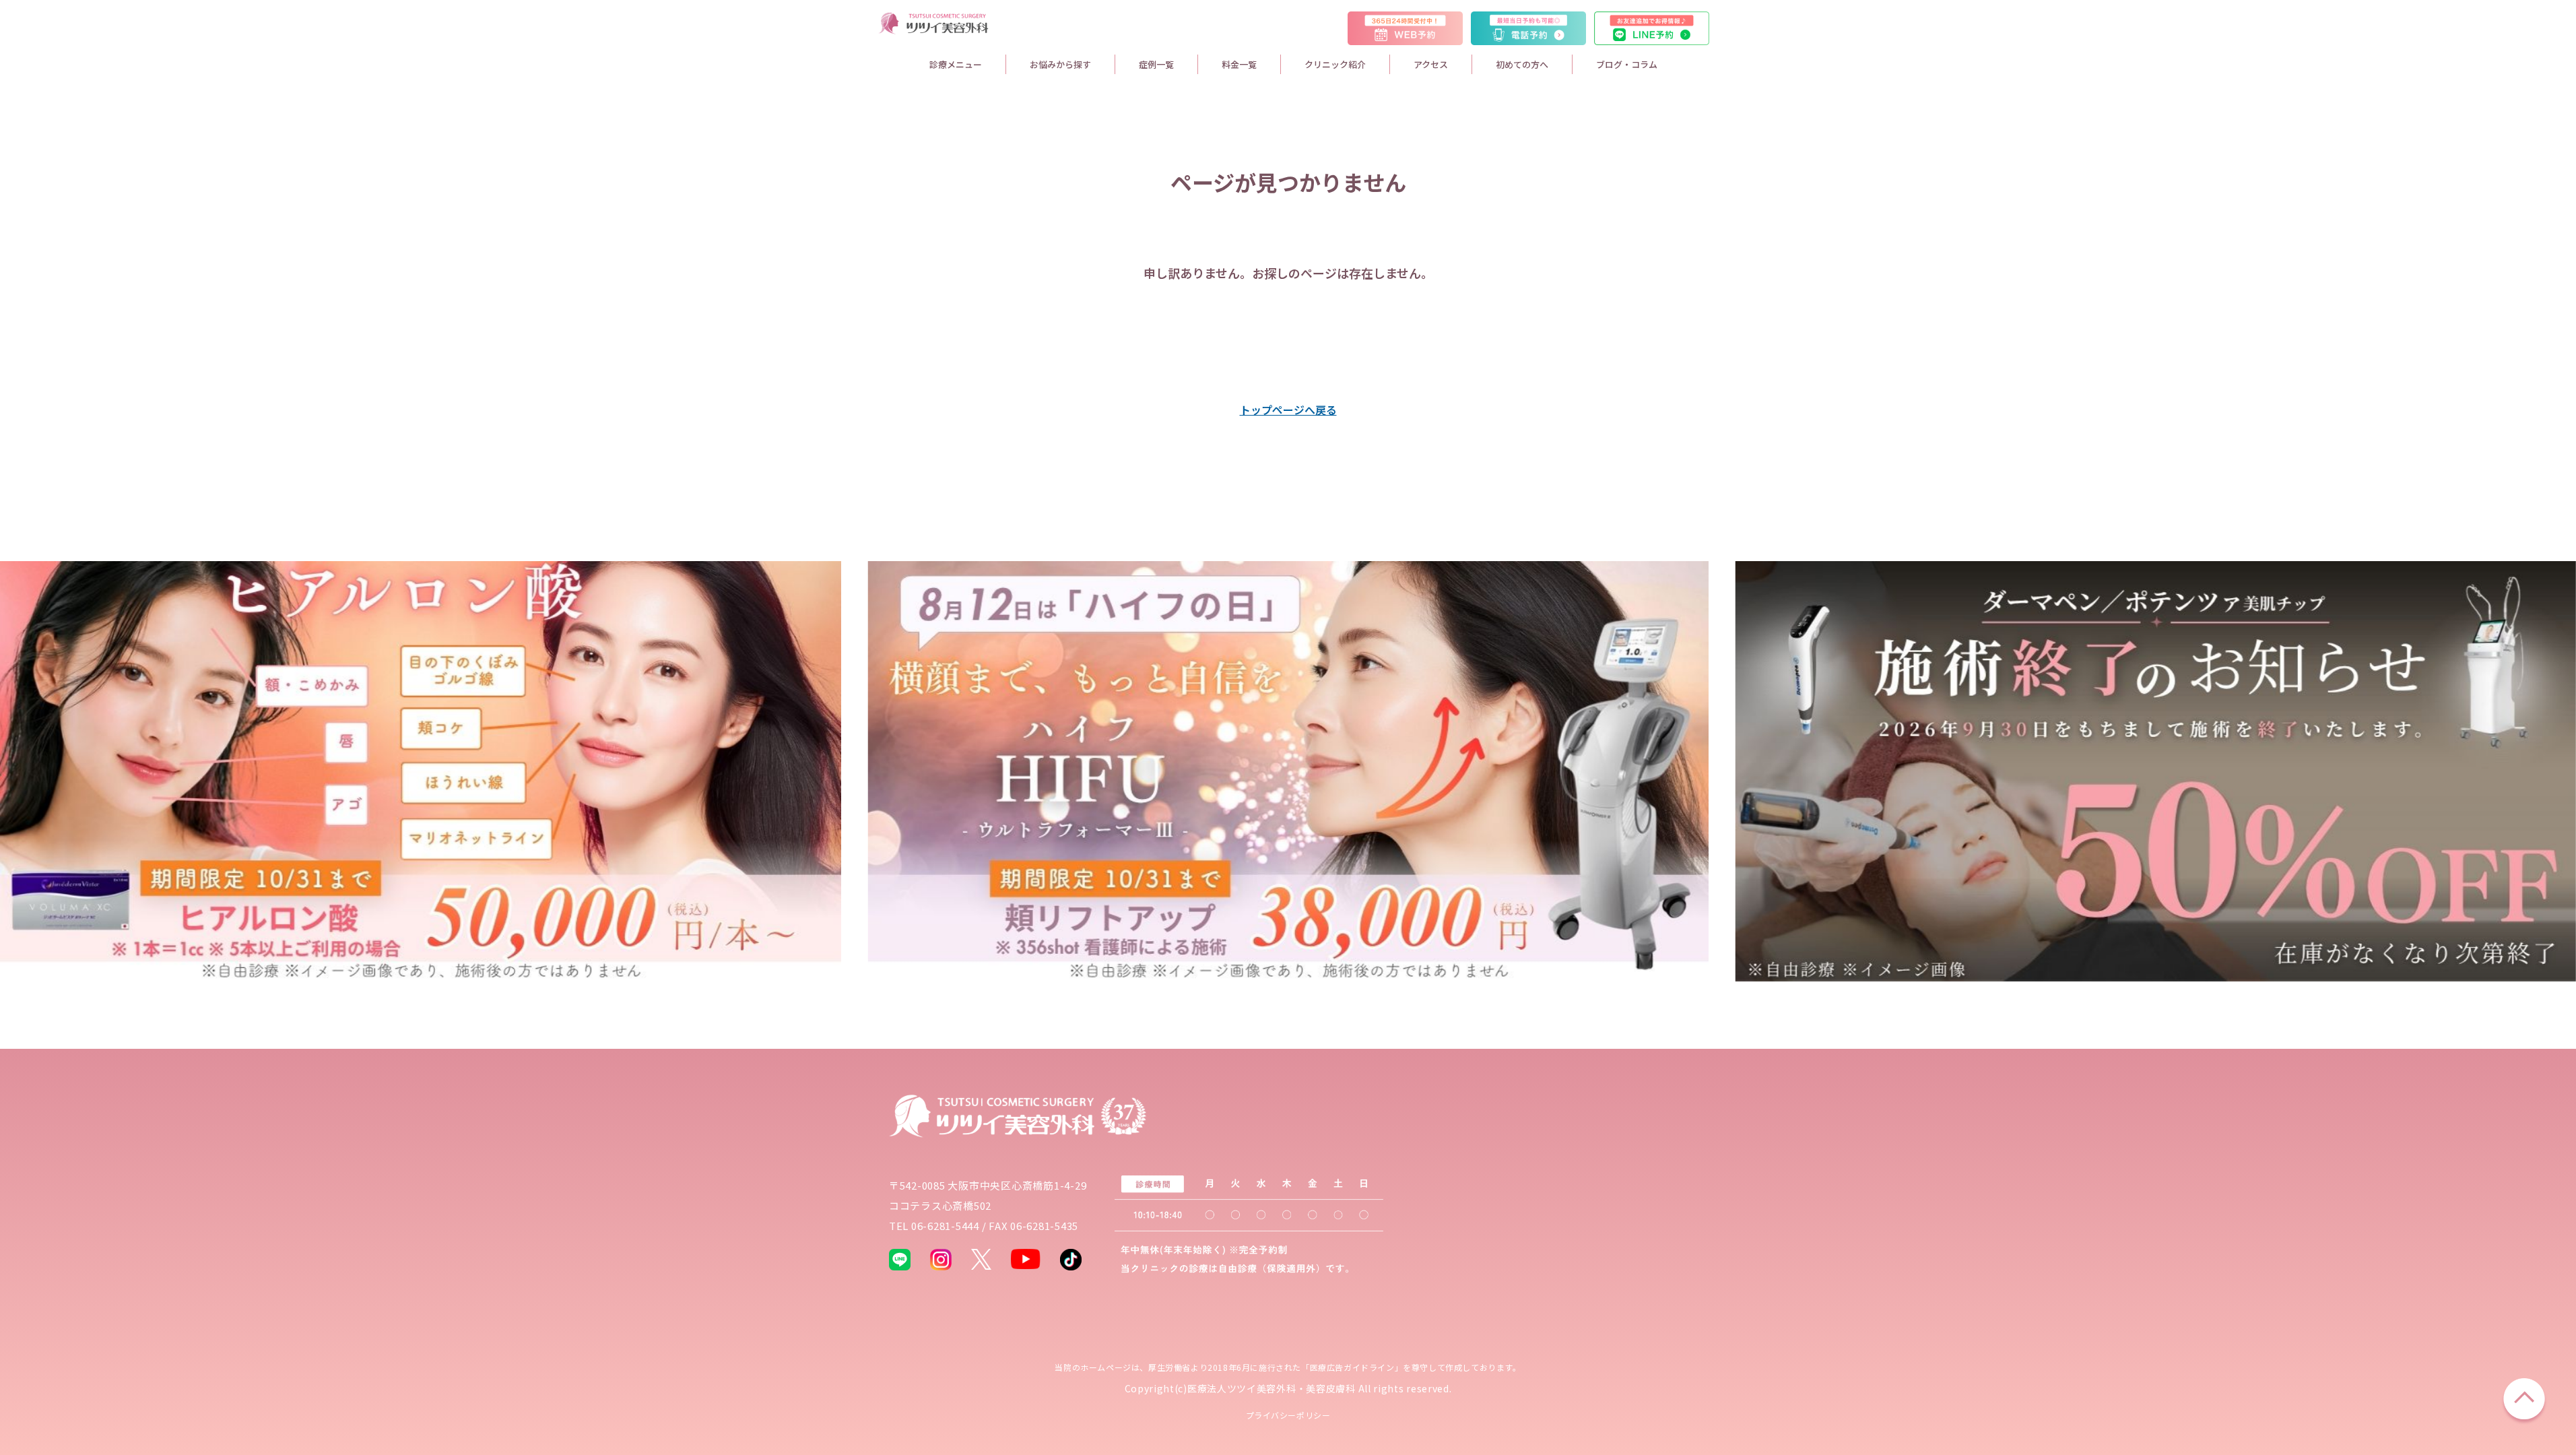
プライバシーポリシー (1288, 1415)
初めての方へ (1522, 64)
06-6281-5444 (945, 1226)
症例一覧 (1156, 64)
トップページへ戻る (1288, 410)
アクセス (1431, 64)
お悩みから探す (1060, 64)
